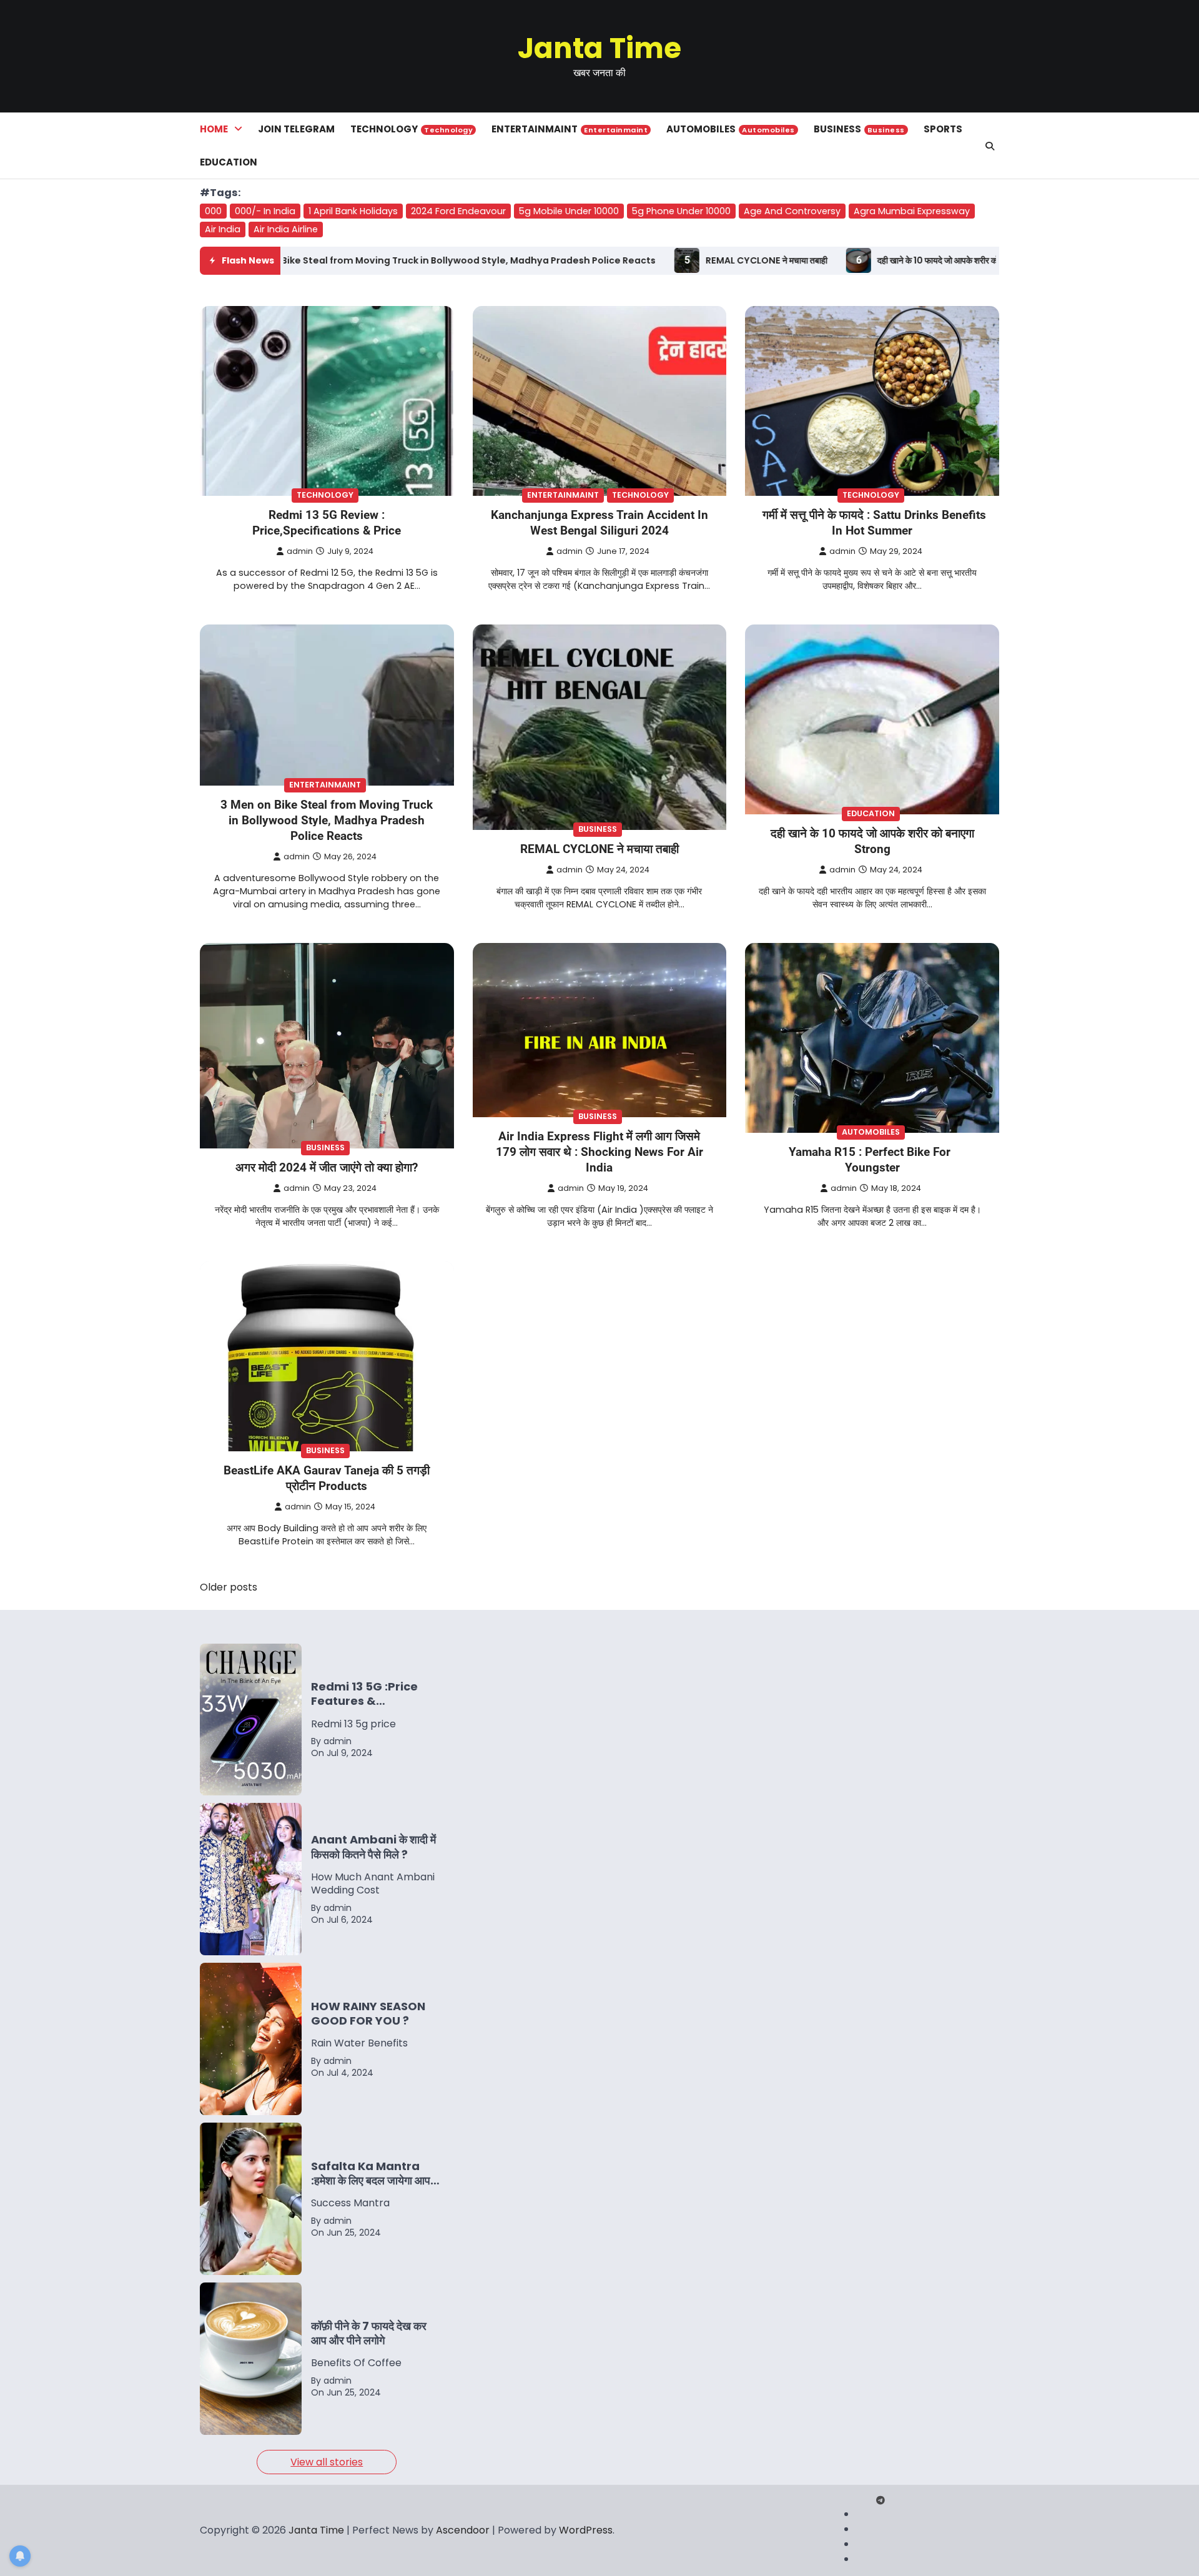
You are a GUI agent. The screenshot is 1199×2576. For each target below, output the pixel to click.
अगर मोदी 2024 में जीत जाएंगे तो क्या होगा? (327, 1167)
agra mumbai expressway (912, 211)
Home (214, 129)
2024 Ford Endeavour (458, 211)
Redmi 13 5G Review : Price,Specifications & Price (327, 523)
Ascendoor (463, 2530)
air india (223, 229)
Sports (943, 129)
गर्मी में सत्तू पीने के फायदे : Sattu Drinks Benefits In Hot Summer (874, 523)
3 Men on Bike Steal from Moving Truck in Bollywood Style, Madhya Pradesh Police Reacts (327, 820)
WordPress (586, 2530)
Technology (412, 129)
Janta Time (599, 48)
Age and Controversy (792, 211)
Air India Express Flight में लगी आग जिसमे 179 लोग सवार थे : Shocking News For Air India (599, 1152)
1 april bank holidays (353, 211)
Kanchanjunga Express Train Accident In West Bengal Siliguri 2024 (599, 523)
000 (213, 211)
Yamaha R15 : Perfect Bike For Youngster (870, 1160)
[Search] (990, 146)
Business (859, 129)
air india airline (286, 229)
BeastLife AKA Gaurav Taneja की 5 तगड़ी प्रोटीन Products (327, 1478)
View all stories (327, 2462)
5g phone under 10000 (681, 211)
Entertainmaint (570, 129)
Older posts (229, 1587)
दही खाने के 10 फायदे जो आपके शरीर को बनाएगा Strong (780, 260)
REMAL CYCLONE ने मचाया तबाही (580, 260)
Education (229, 162)
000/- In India (265, 211)
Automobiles (731, 129)
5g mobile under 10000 (569, 211)
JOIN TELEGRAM (296, 129)
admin (300, 551)
